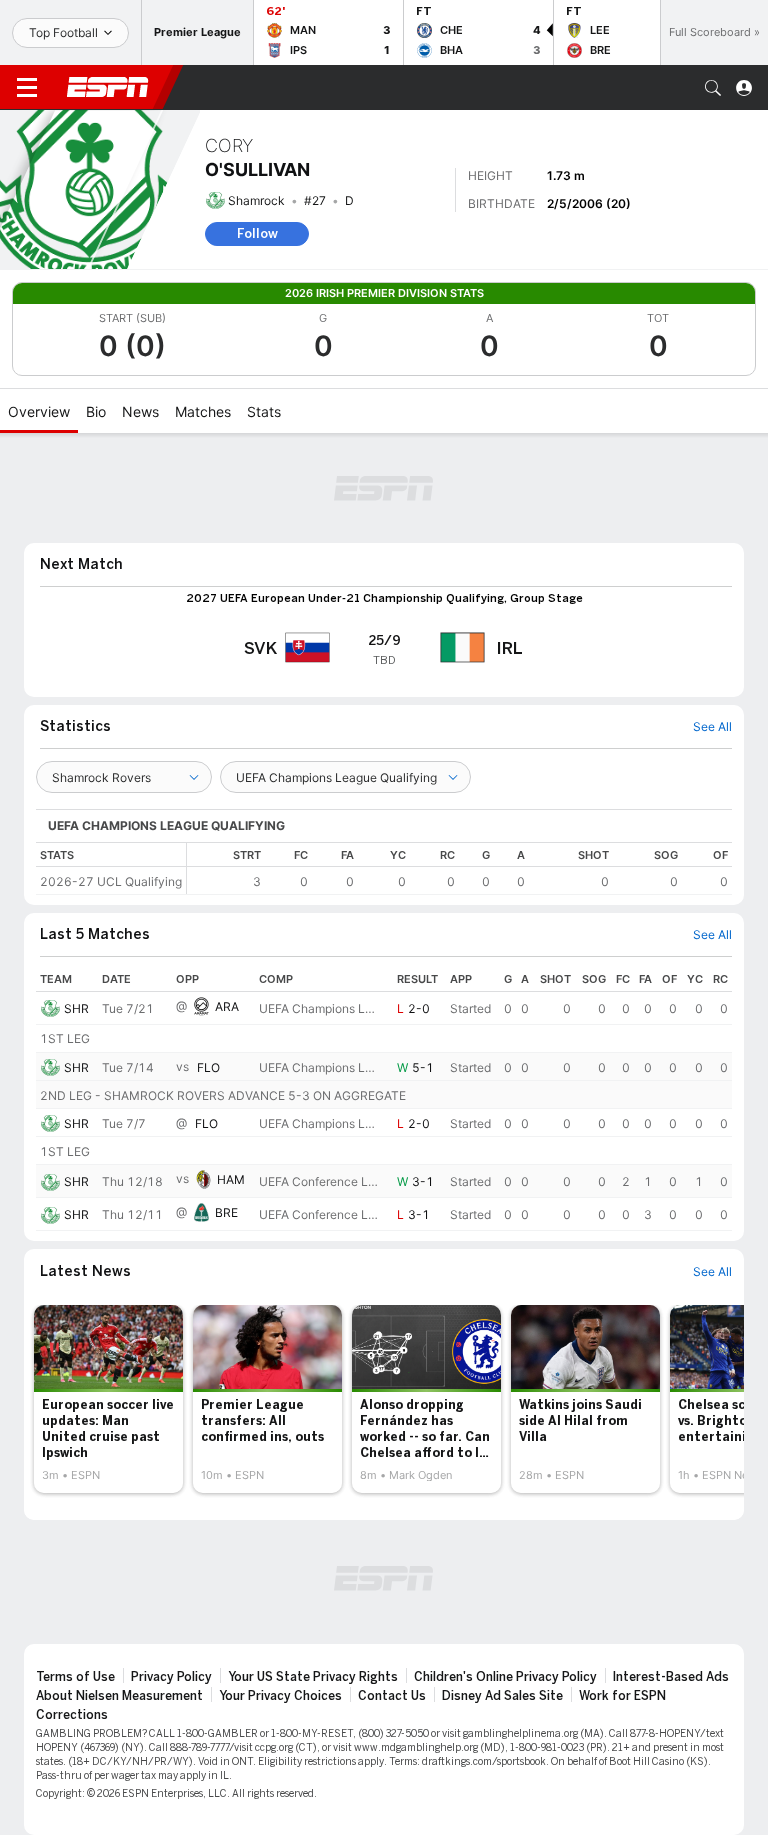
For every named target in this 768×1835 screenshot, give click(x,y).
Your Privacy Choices (280, 1696)
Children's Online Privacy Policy (505, 1677)
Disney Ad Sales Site (502, 1696)
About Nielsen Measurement (119, 1696)
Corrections (72, 1715)
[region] (459, 868)
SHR (76, 1008)
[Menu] (27, 88)
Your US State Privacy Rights (313, 1677)
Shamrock (256, 200)
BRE (226, 1213)
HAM (231, 1180)
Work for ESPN (622, 1696)
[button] (713, 88)
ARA (227, 1006)
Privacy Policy (171, 1677)
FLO (208, 1067)
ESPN (108, 87)
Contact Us (392, 1696)
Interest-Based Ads (671, 1677)
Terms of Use (75, 1677)
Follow (257, 233)
